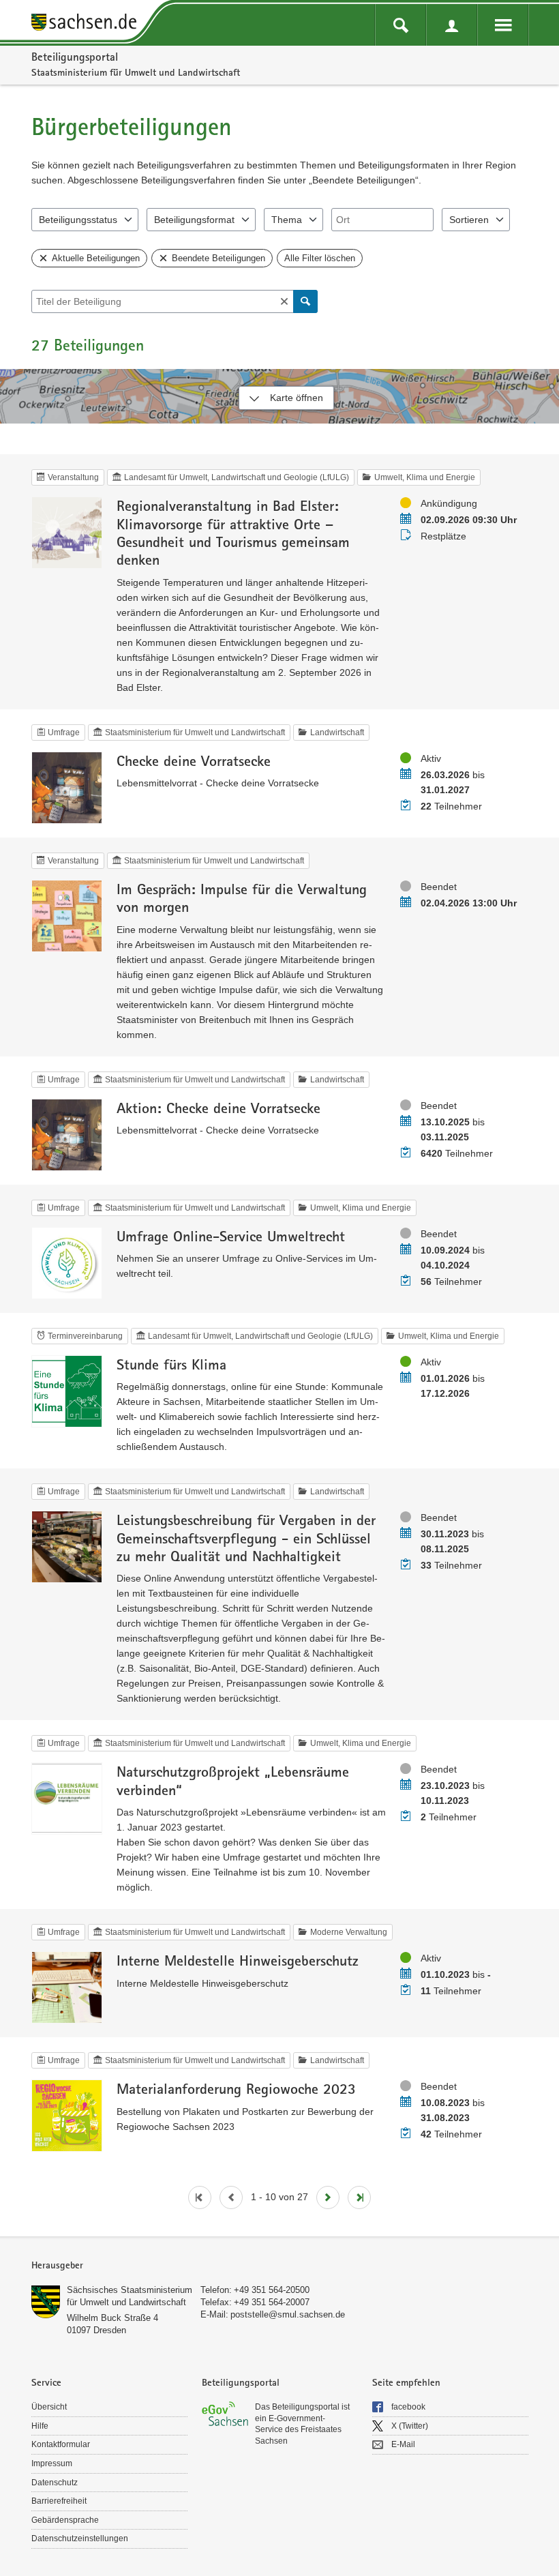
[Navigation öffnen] (503, 25)
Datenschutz (55, 2483)
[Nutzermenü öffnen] (452, 25)
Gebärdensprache (65, 2520)
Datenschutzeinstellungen (80, 2538)
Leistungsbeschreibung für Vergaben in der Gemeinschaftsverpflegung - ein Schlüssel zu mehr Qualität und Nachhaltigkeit (246, 1538)
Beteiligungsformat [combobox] (194, 220)
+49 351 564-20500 (272, 2290)
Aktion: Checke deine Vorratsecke (218, 1108)
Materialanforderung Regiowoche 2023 (236, 2088)
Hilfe (40, 2426)
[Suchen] (305, 301)
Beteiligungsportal (75, 57)
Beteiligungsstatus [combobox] (78, 220)
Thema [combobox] (287, 220)
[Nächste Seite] (328, 2197)
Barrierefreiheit (59, 2501)
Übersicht (49, 2407)
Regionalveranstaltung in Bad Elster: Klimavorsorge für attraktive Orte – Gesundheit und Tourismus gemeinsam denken (233, 532)
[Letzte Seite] (359, 2197)
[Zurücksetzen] (284, 301)
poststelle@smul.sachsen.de (288, 2314)
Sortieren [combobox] (469, 220)
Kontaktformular (61, 2444)
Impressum (52, 2463)
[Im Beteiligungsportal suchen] (401, 25)
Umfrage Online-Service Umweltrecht (231, 1236)
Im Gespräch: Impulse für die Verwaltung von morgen (242, 898)
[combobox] (382, 220)
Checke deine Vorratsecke (194, 760)
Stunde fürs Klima (171, 1364)
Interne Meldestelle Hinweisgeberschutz (238, 1960)
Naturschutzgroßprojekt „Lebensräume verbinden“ (233, 1780)
